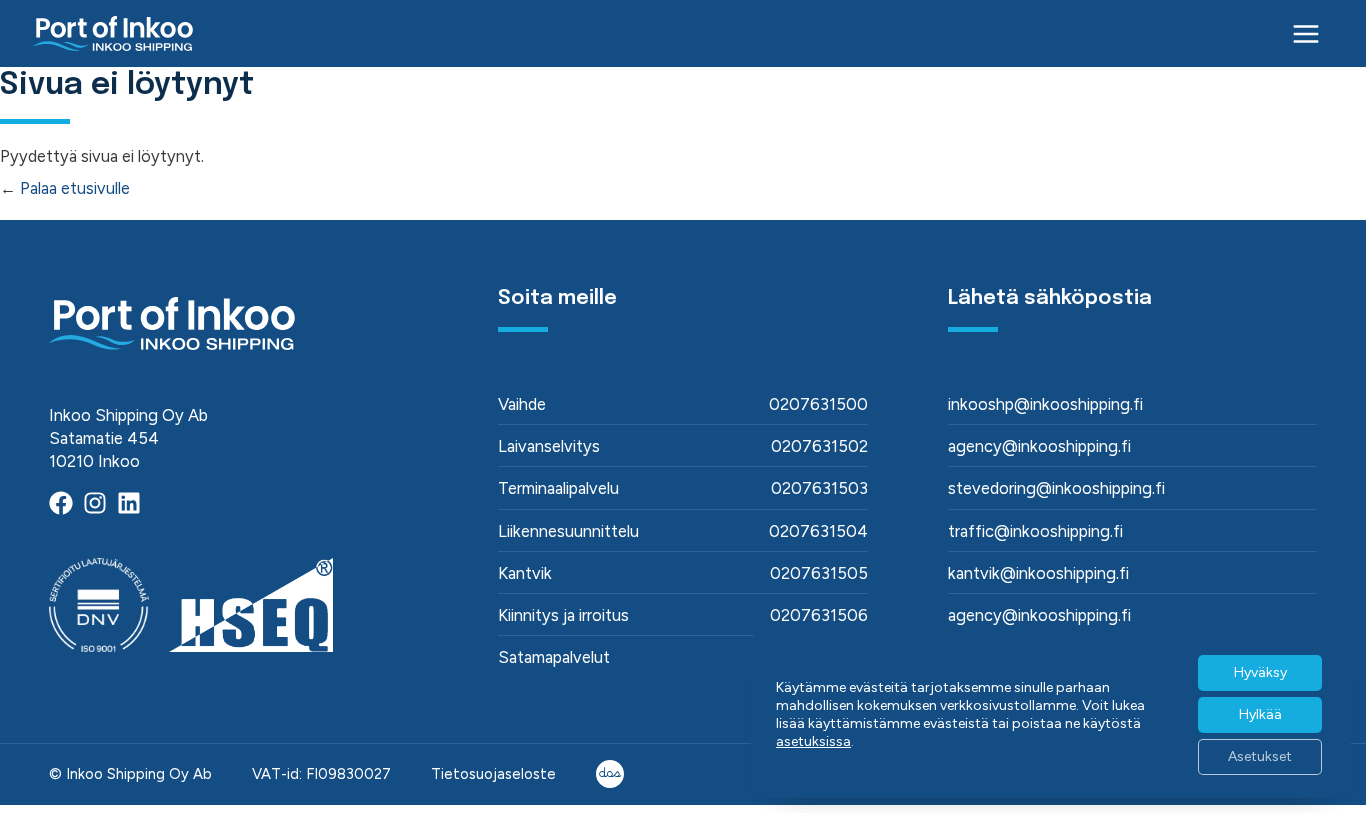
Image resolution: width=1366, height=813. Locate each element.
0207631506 (819, 615)
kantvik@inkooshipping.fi (1038, 573)
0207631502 (819, 446)
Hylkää (1260, 714)
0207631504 (818, 531)
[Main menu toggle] (1306, 33)
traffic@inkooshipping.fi (1035, 531)
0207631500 (818, 404)
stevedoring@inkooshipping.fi (1056, 488)
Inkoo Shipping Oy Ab (139, 774)
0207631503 (819, 488)
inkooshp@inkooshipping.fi (1045, 404)
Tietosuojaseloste (493, 774)
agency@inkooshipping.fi (1039, 446)
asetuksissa (813, 741)
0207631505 (819, 573)
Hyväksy (1260, 672)
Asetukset (1260, 756)
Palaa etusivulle (75, 188)
